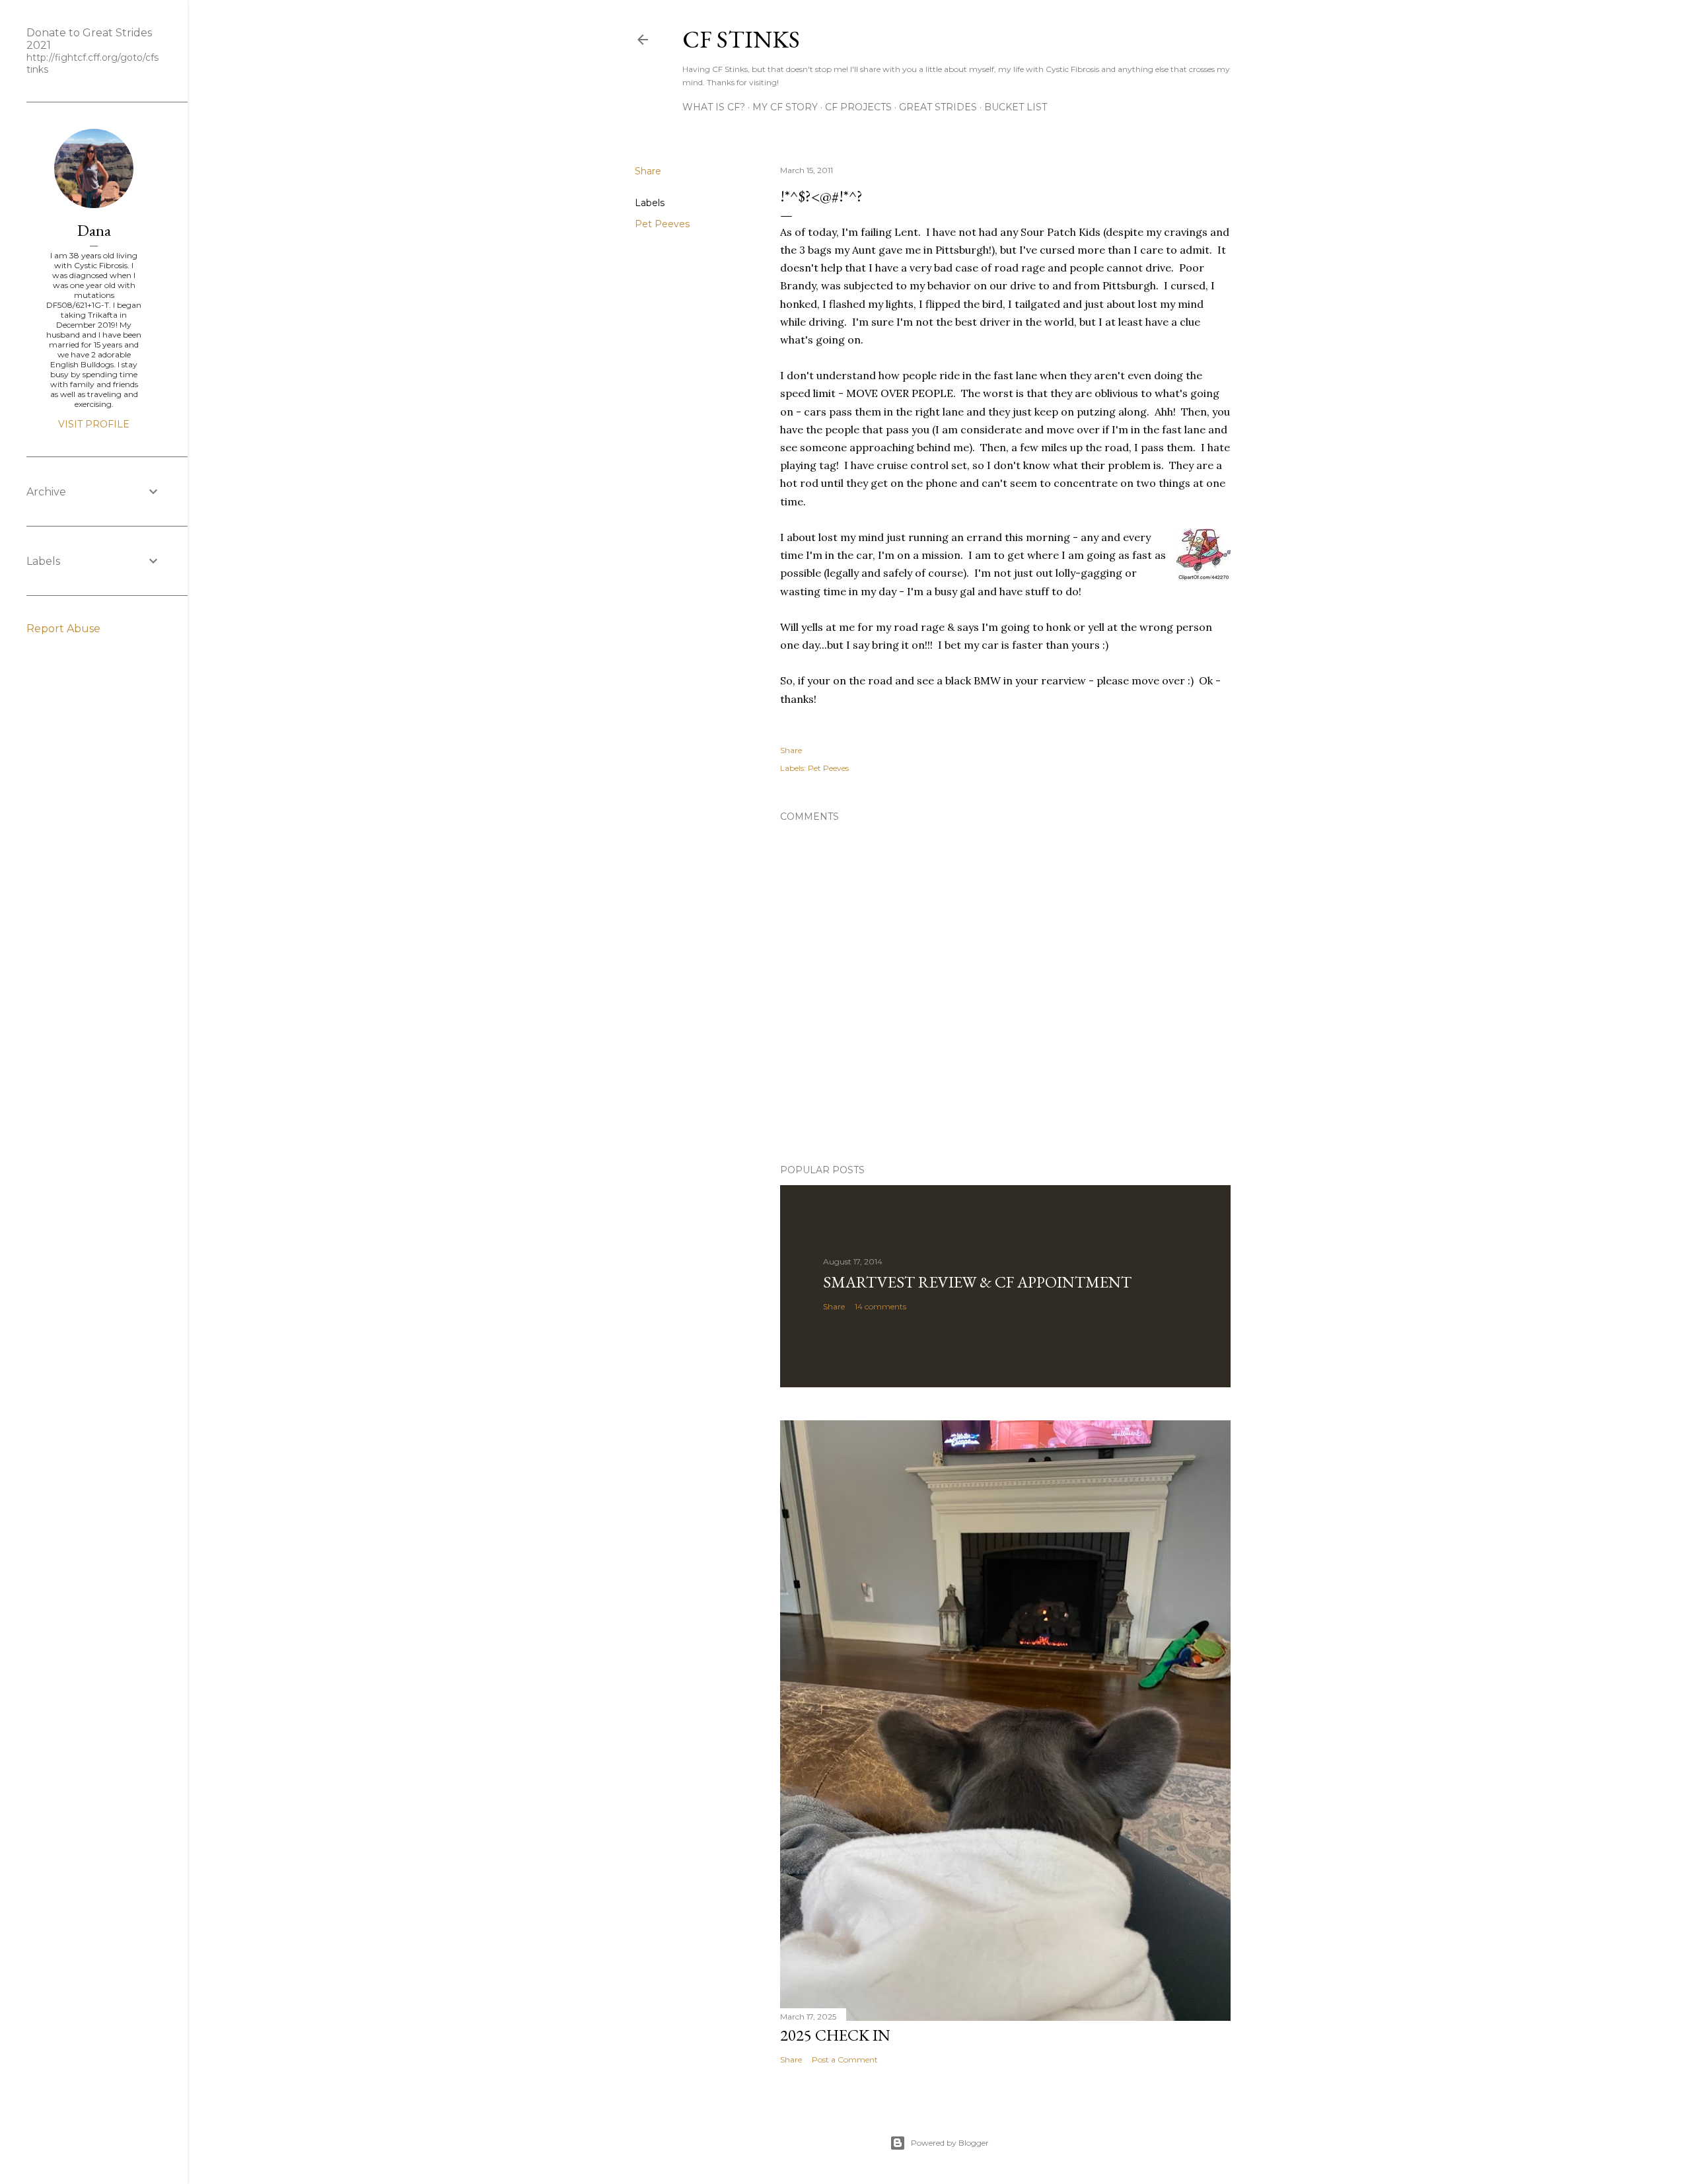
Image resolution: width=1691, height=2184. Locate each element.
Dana (94, 230)
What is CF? (714, 107)
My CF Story (785, 107)
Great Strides (938, 107)
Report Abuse (63, 629)
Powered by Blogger (950, 2143)
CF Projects (858, 107)
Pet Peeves (662, 224)
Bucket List (1016, 107)
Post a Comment (845, 2059)
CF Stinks (741, 39)
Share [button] (648, 171)
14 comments (881, 1306)
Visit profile (94, 424)
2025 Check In (835, 2035)
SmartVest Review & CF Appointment (977, 1282)
